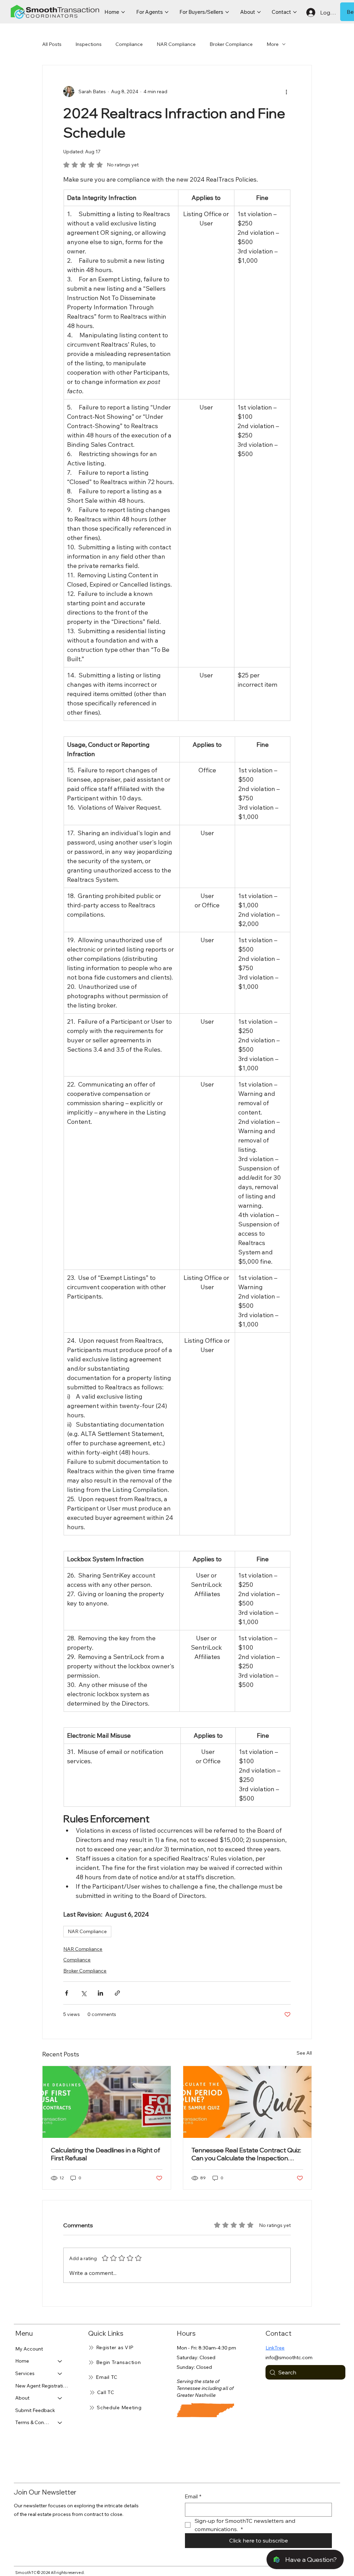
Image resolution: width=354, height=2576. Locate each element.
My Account (29, 2349)
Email (193, 2496)
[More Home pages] (123, 12)
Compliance (129, 44)
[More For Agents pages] (167, 12)
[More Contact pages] (295, 12)
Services (25, 2373)
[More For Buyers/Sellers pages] (227, 12)
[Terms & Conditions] (60, 2423)
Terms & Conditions (33, 2422)
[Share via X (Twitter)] (83, 1993)
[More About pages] (259, 12)
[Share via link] (117, 1993)
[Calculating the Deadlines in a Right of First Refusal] (107, 2102)
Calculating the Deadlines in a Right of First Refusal (105, 2154)
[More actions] (287, 91)
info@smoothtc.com (289, 2357)
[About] (60, 2398)
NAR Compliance (176, 44)
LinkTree (275, 2348)
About (22, 2398)
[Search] (22, 12)
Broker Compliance (231, 44)
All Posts (52, 44)
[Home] (60, 2361)
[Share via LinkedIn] (100, 1993)
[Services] (60, 2374)
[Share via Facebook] (67, 1993)
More (273, 44)
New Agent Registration (42, 2386)
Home (22, 2361)
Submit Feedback (35, 2410)
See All (304, 2053)
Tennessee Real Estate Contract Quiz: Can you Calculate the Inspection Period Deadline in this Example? (246, 2154)
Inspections (88, 44)
